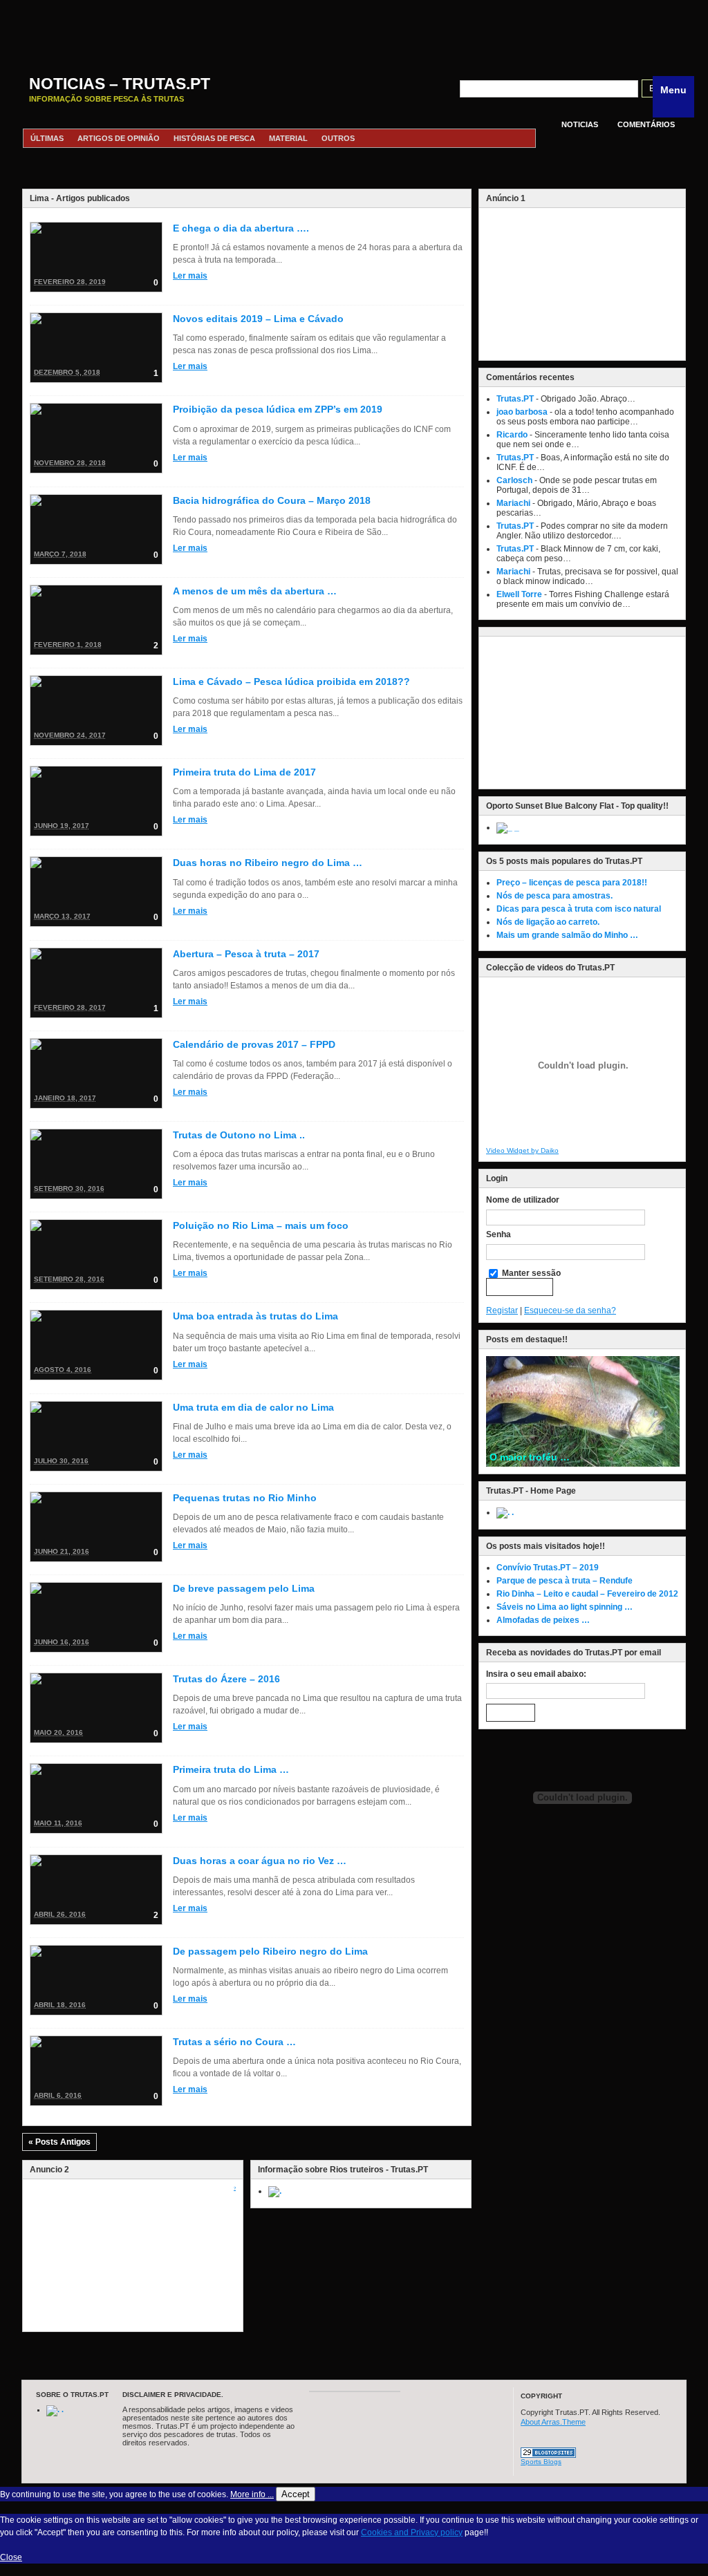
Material (288, 138)
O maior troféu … (530, 1457)
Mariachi (513, 503)
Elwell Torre (519, 594)
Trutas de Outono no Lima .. (239, 1135)
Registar (502, 1310)
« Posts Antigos (59, 2142)
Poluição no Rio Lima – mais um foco (261, 1225)
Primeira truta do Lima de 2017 (244, 772)
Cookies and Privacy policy (412, 2532)
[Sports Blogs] (548, 2455)
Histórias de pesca (214, 138)
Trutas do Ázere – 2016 (226, 1679)
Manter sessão (530, 1273)
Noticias (580, 124)
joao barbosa (522, 412)
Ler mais (190, 276)
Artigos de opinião (119, 138)
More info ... (252, 2494)
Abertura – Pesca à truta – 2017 (246, 954)
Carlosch (514, 480)
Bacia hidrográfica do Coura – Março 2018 (272, 500)
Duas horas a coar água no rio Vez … (260, 1861)
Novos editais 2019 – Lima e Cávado (258, 319)
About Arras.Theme (553, 2422)
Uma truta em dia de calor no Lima (253, 1407)
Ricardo (512, 435)
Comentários (646, 124)
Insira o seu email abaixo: (536, 1674)
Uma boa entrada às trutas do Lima (255, 1316)
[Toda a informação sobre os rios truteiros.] (275, 2191)
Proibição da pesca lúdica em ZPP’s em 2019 (278, 409)
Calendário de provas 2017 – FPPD (254, 1044)
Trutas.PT (515, 399)
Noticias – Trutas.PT (120, 84)
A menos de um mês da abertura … (255, 591)
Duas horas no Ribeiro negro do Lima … (268, 863)
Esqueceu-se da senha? (570, 1310)
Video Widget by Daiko (522, 1150)
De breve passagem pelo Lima (244, 1588)
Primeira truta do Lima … (231, 1769)
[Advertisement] (354, 31)
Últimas (47, 138)
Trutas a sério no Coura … (234, 2042)
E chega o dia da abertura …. (241, 228)
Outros (338, 138)
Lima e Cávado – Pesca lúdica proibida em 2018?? (291, 681)
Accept (296, 2494)
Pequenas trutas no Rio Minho (245, 1498)
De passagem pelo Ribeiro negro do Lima (270, 1951)
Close (11, 2557)
